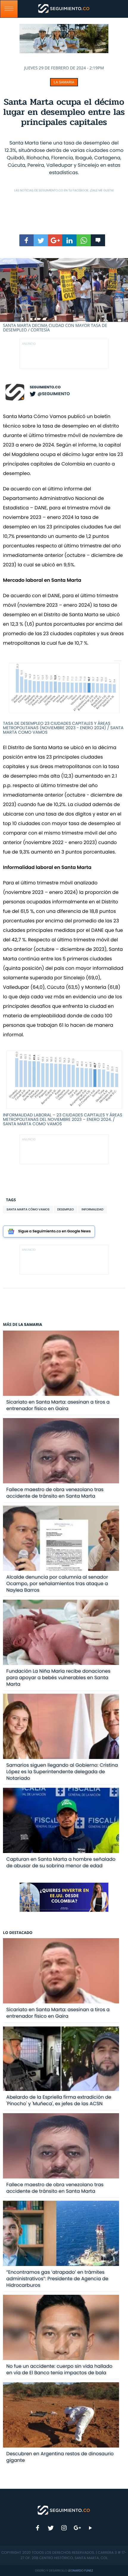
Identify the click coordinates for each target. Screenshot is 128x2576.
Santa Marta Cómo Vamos (28, 1209)
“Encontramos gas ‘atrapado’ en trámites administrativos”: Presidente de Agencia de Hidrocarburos (57, 2279)
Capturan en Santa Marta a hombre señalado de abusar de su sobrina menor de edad (61, 1862)
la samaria (64, 82)
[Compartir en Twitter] (41, 240)
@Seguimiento (54, 394)
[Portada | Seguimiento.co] (64, 2510)
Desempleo (65, 1209)
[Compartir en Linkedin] (69, 240)
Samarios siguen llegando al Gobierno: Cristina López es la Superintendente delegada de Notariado (62, 1772)
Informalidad (92, 1209)
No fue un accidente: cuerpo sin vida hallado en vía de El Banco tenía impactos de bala (59, 2369)
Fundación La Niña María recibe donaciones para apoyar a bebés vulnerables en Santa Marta (58, 1678)
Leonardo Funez (80, 2571)
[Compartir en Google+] (55, 240)
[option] (64, 295)
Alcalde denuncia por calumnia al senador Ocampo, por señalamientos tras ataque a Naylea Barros (57, 1583)
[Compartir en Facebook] (26, 240)
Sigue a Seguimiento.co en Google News (54, 1231)
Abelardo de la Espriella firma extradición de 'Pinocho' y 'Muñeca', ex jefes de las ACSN (59, 2100)
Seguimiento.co (45, 387)
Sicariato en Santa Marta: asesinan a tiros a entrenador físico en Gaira (58, 1405)
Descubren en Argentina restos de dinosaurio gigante (60, 2457)
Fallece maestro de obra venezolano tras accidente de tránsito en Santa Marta (55, 1493)
